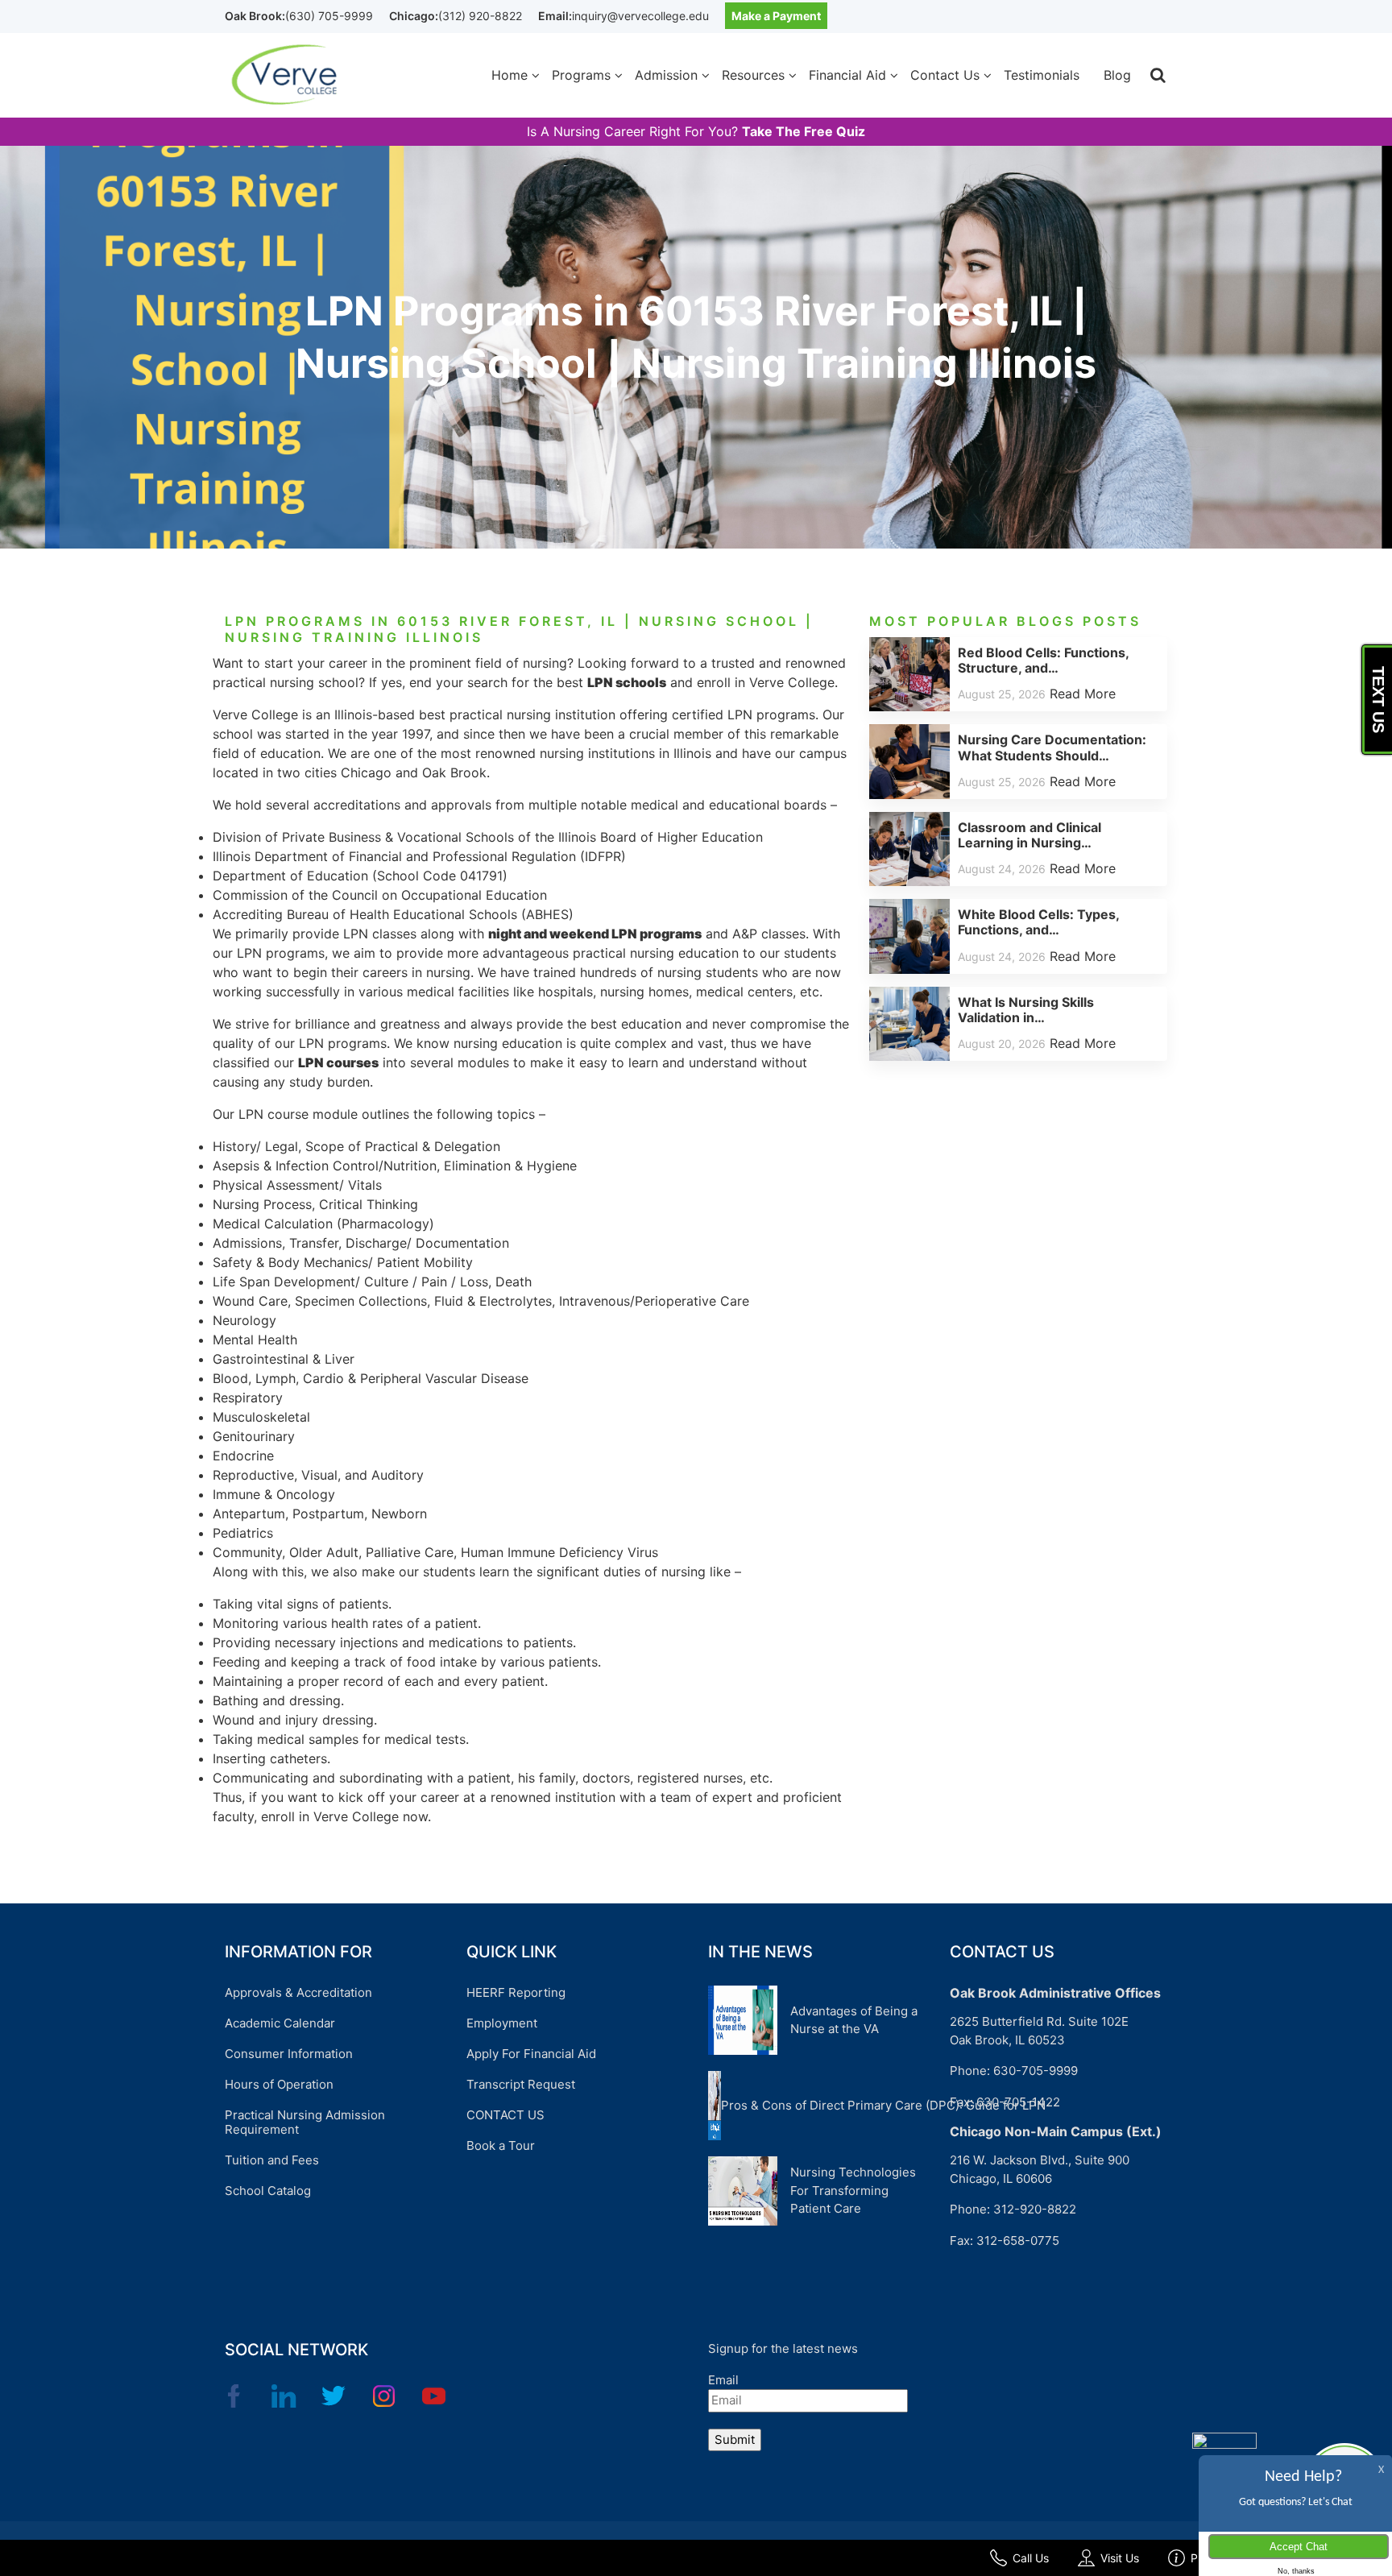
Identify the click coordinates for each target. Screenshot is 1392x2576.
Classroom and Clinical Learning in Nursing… (1029, 835)
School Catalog (268, 2191)
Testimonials (1042, 75)
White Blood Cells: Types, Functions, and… (1038, 922)
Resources (753, 75)
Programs (581, 75)
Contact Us (945, 75)
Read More (1083, 694)
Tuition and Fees (272, 2160)
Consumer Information (289, 2054)
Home (510, 75)
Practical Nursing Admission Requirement (305, 2122)
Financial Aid (847, 75)
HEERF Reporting (516, 1992)
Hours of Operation (279, 2084)
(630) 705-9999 (329, 16)
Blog (1117, 75)
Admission (666, 75)
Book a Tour (501, 2145)
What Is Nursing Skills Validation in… (1026, 1010)
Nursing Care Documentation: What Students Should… (1052, 747)
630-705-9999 (1036, 2071)
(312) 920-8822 (480, 16)
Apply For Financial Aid (531, 2054)
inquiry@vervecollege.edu (640, 16)
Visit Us (1120, 2558)
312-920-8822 (1035, 2209)
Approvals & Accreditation (298, 1992)
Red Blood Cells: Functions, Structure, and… (1043, 660)
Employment (502, 2023)
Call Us (1031, 2558)
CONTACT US (505, 2115)
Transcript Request (521, 2084)
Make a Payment (776, 16)
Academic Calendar (280, 2023)
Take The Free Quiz (804, 132)
